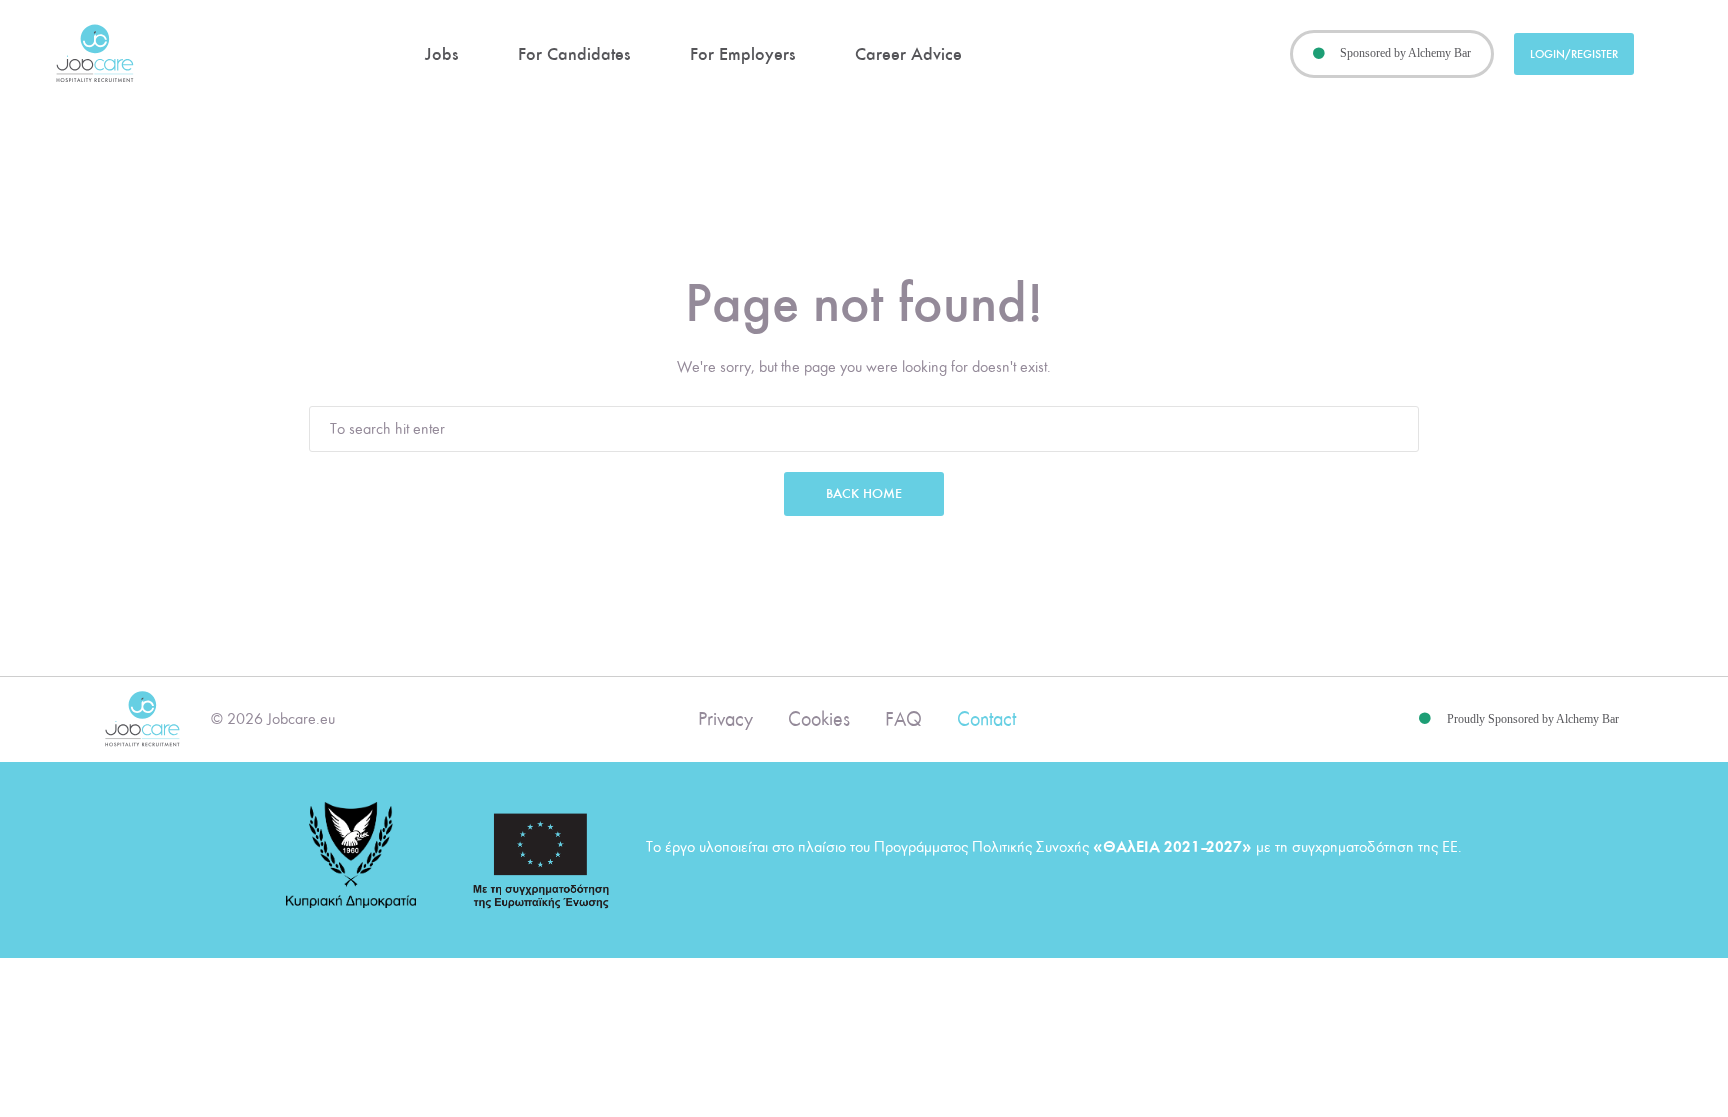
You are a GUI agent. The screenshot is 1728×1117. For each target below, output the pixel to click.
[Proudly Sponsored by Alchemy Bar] (1425, 719)
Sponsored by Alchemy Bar (1405, 53)
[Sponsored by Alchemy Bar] (1319, 54)
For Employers (742, 54)
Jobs (441, 54)
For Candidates (574, 54)
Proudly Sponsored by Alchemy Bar (1533, 719)
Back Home (864, 493)
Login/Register (1574, 54)
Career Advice (908, 54)
